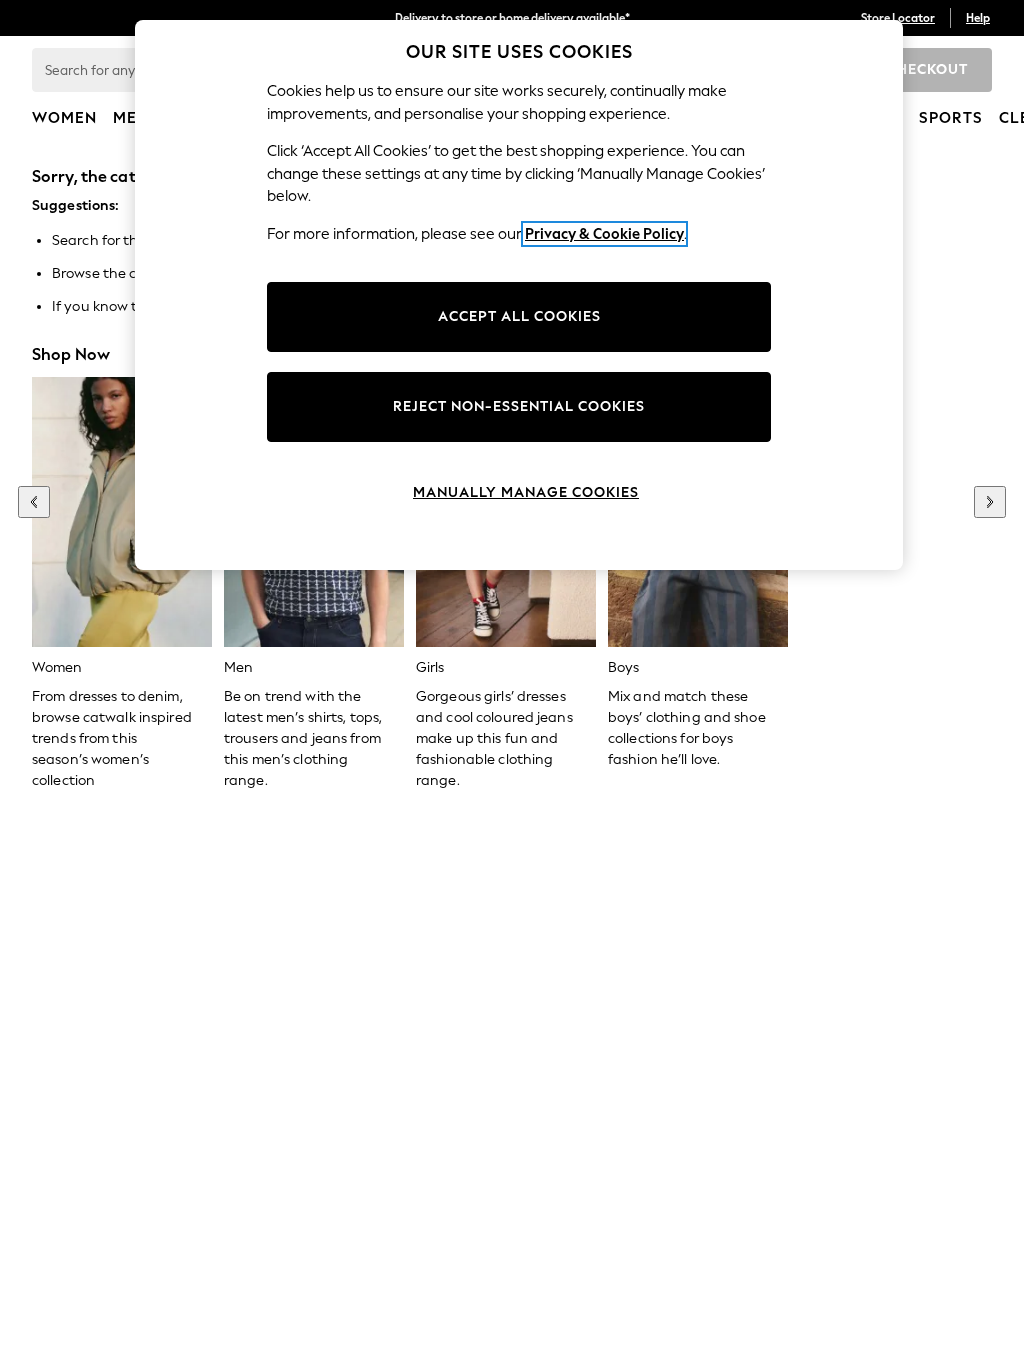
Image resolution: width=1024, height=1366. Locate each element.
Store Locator (898, 18)
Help (978, 18)
